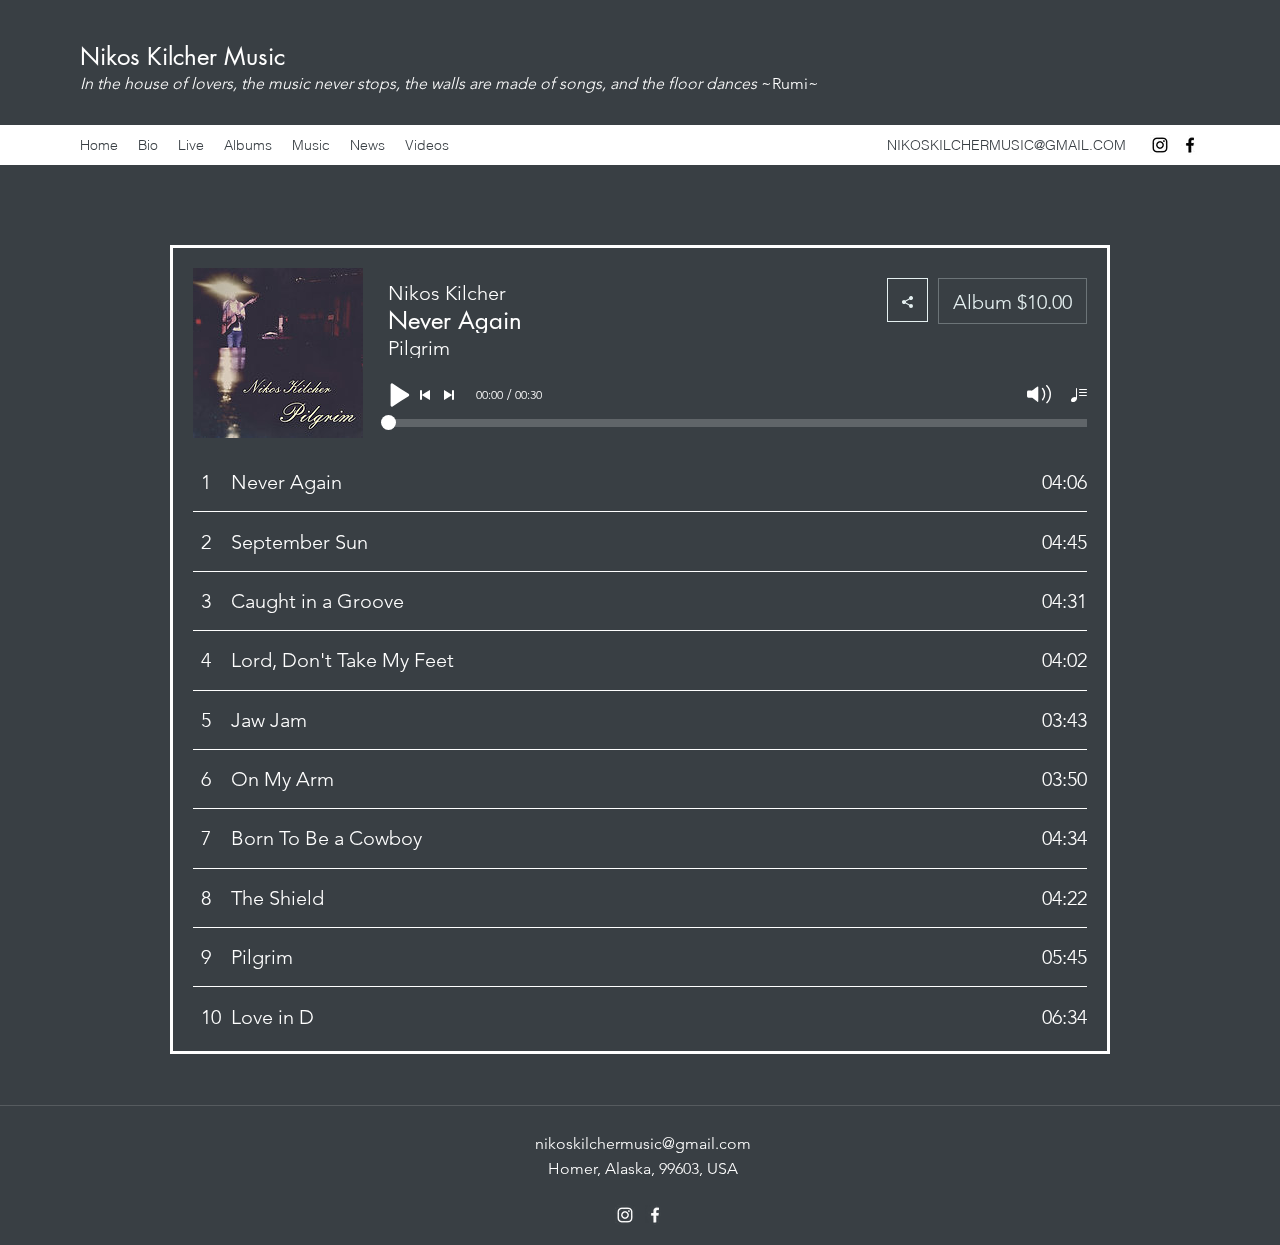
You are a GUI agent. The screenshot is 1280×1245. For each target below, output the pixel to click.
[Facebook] (1190, 145)
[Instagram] (1160, 145)
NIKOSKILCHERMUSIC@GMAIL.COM (1006, 145)
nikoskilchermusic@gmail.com (643, 1143)
